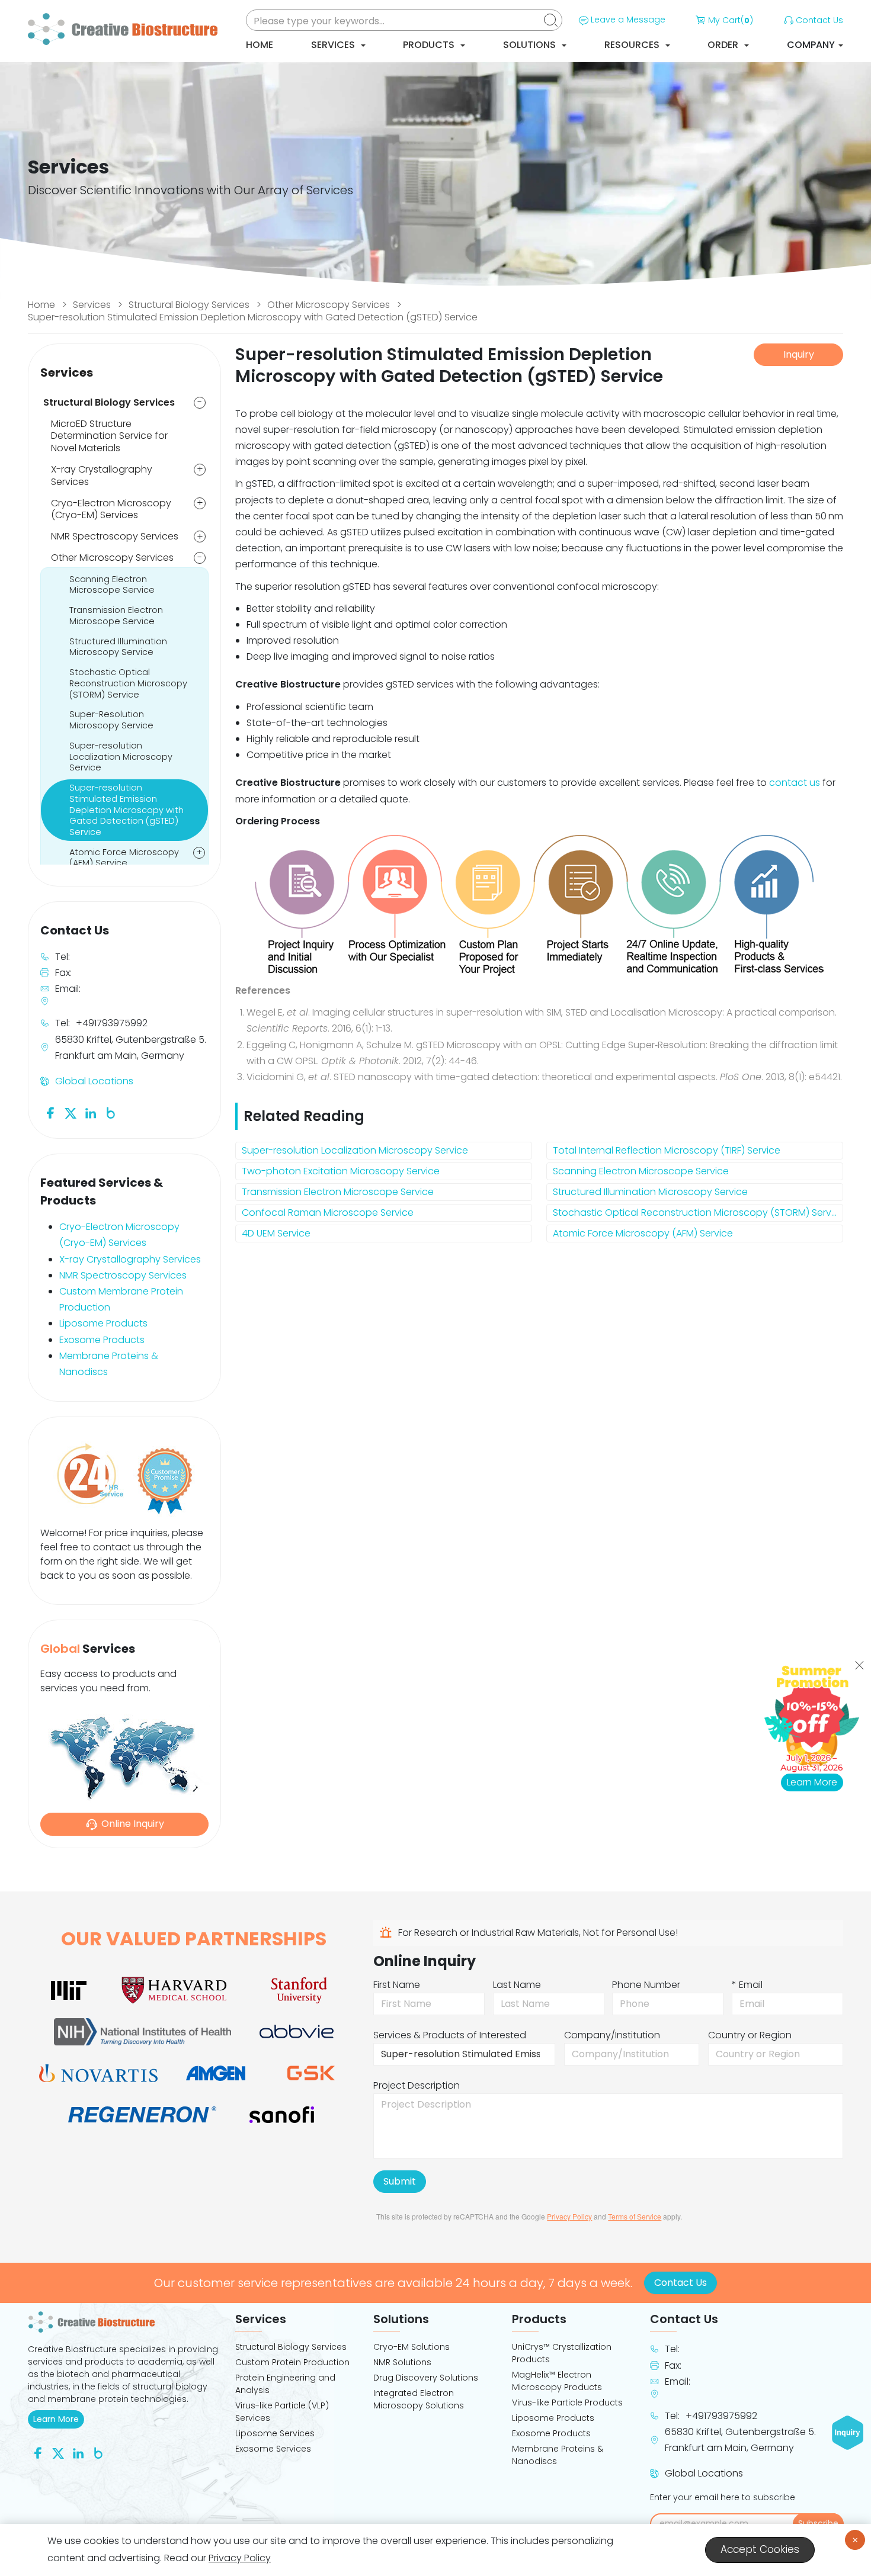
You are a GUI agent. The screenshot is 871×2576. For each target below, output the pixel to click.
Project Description (417, 2085)
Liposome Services (275, 2433)
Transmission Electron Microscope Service (338, 1192)
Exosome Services (273, 2449)
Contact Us (819, 20)
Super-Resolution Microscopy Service (111, 720)
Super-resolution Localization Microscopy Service (355, 1150)
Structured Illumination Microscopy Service (650, 1192)
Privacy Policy (569, 2216)
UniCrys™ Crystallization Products (562, 2353)
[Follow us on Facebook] (50, 1112)
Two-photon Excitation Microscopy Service (341, 1171)
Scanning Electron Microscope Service (641, 1171)
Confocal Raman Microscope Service (328, 1212)
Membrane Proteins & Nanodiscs (558, 2455)
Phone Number (646, 1985)
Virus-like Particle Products (567, 2402)
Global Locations (94, 1081)
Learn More (59, 2419)
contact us (795, 783)
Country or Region (750, 2035)
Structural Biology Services (189, 305)
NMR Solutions (402, 2362)
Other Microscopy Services (329, 305)
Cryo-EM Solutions (412, 2347)
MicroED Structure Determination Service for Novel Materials (109, 436)
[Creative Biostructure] (124, 2322)
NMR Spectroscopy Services (115, 536)
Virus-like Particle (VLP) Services (282, 2412)
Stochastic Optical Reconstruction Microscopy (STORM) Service (698, 1212)
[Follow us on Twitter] (71, 1112)
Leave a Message (628, 20)
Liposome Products (103, 1323)
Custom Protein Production (292, 2362)
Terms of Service (635, 2216)
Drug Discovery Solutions (426, 2378)
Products (430, 45)
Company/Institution (612, 2035)
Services (334, 45)
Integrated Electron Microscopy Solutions (419, 2399)
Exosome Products (102, 1340)
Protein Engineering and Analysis (285, 2384)
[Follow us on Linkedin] (91, 1112)
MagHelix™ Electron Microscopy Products (557, 2381)
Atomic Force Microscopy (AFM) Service (643, 1233)
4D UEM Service (276, 1233)
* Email (747, 1985)
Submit (400, 2181)
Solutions (531, 45)
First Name (397, 1985)
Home (260, 45)
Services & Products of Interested (450, 2035)
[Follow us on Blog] (111, 1112)
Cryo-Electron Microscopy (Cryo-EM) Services (111, 509)
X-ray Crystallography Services (102, 476)
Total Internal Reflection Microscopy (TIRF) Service (667, 1150)
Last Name (517, 1985)
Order (724, 45)
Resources (633, 45)
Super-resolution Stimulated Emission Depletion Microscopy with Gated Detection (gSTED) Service (253, 317)
